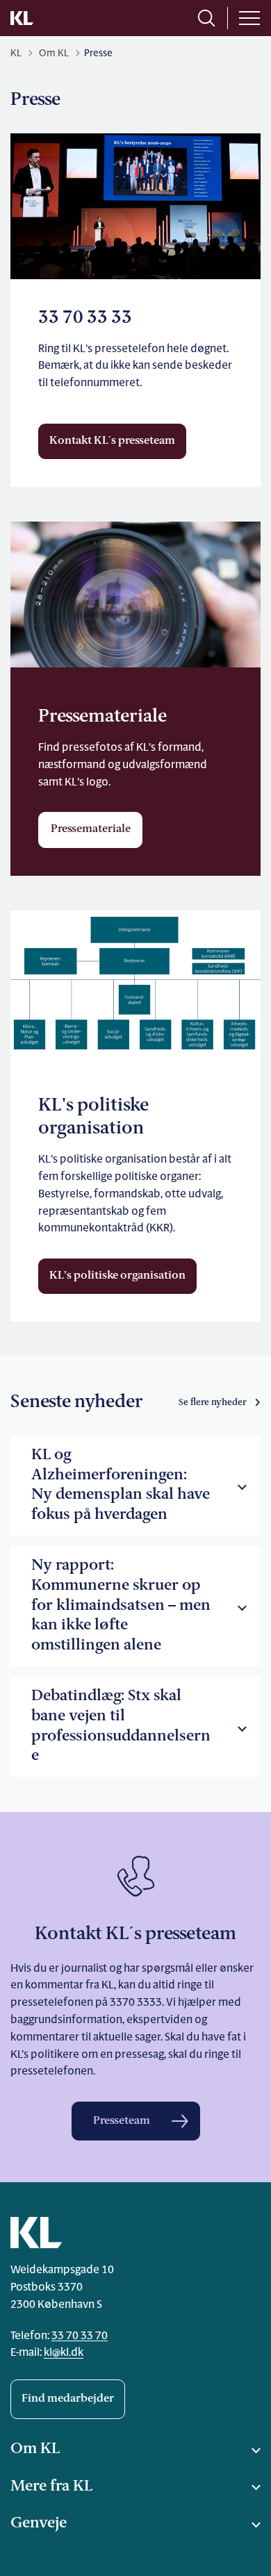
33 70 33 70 (80, 2336)
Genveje (39, 2524)
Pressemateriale (91, 829)
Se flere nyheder (213, 1403)
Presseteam (122, 2121)
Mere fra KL (51, 2487)
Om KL (35, 2449)
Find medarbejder (68, 2399)
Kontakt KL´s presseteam (112, 441)
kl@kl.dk (64, 2353)
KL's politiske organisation (117, 1276)
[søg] (206, 18)
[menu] (249, 18)
